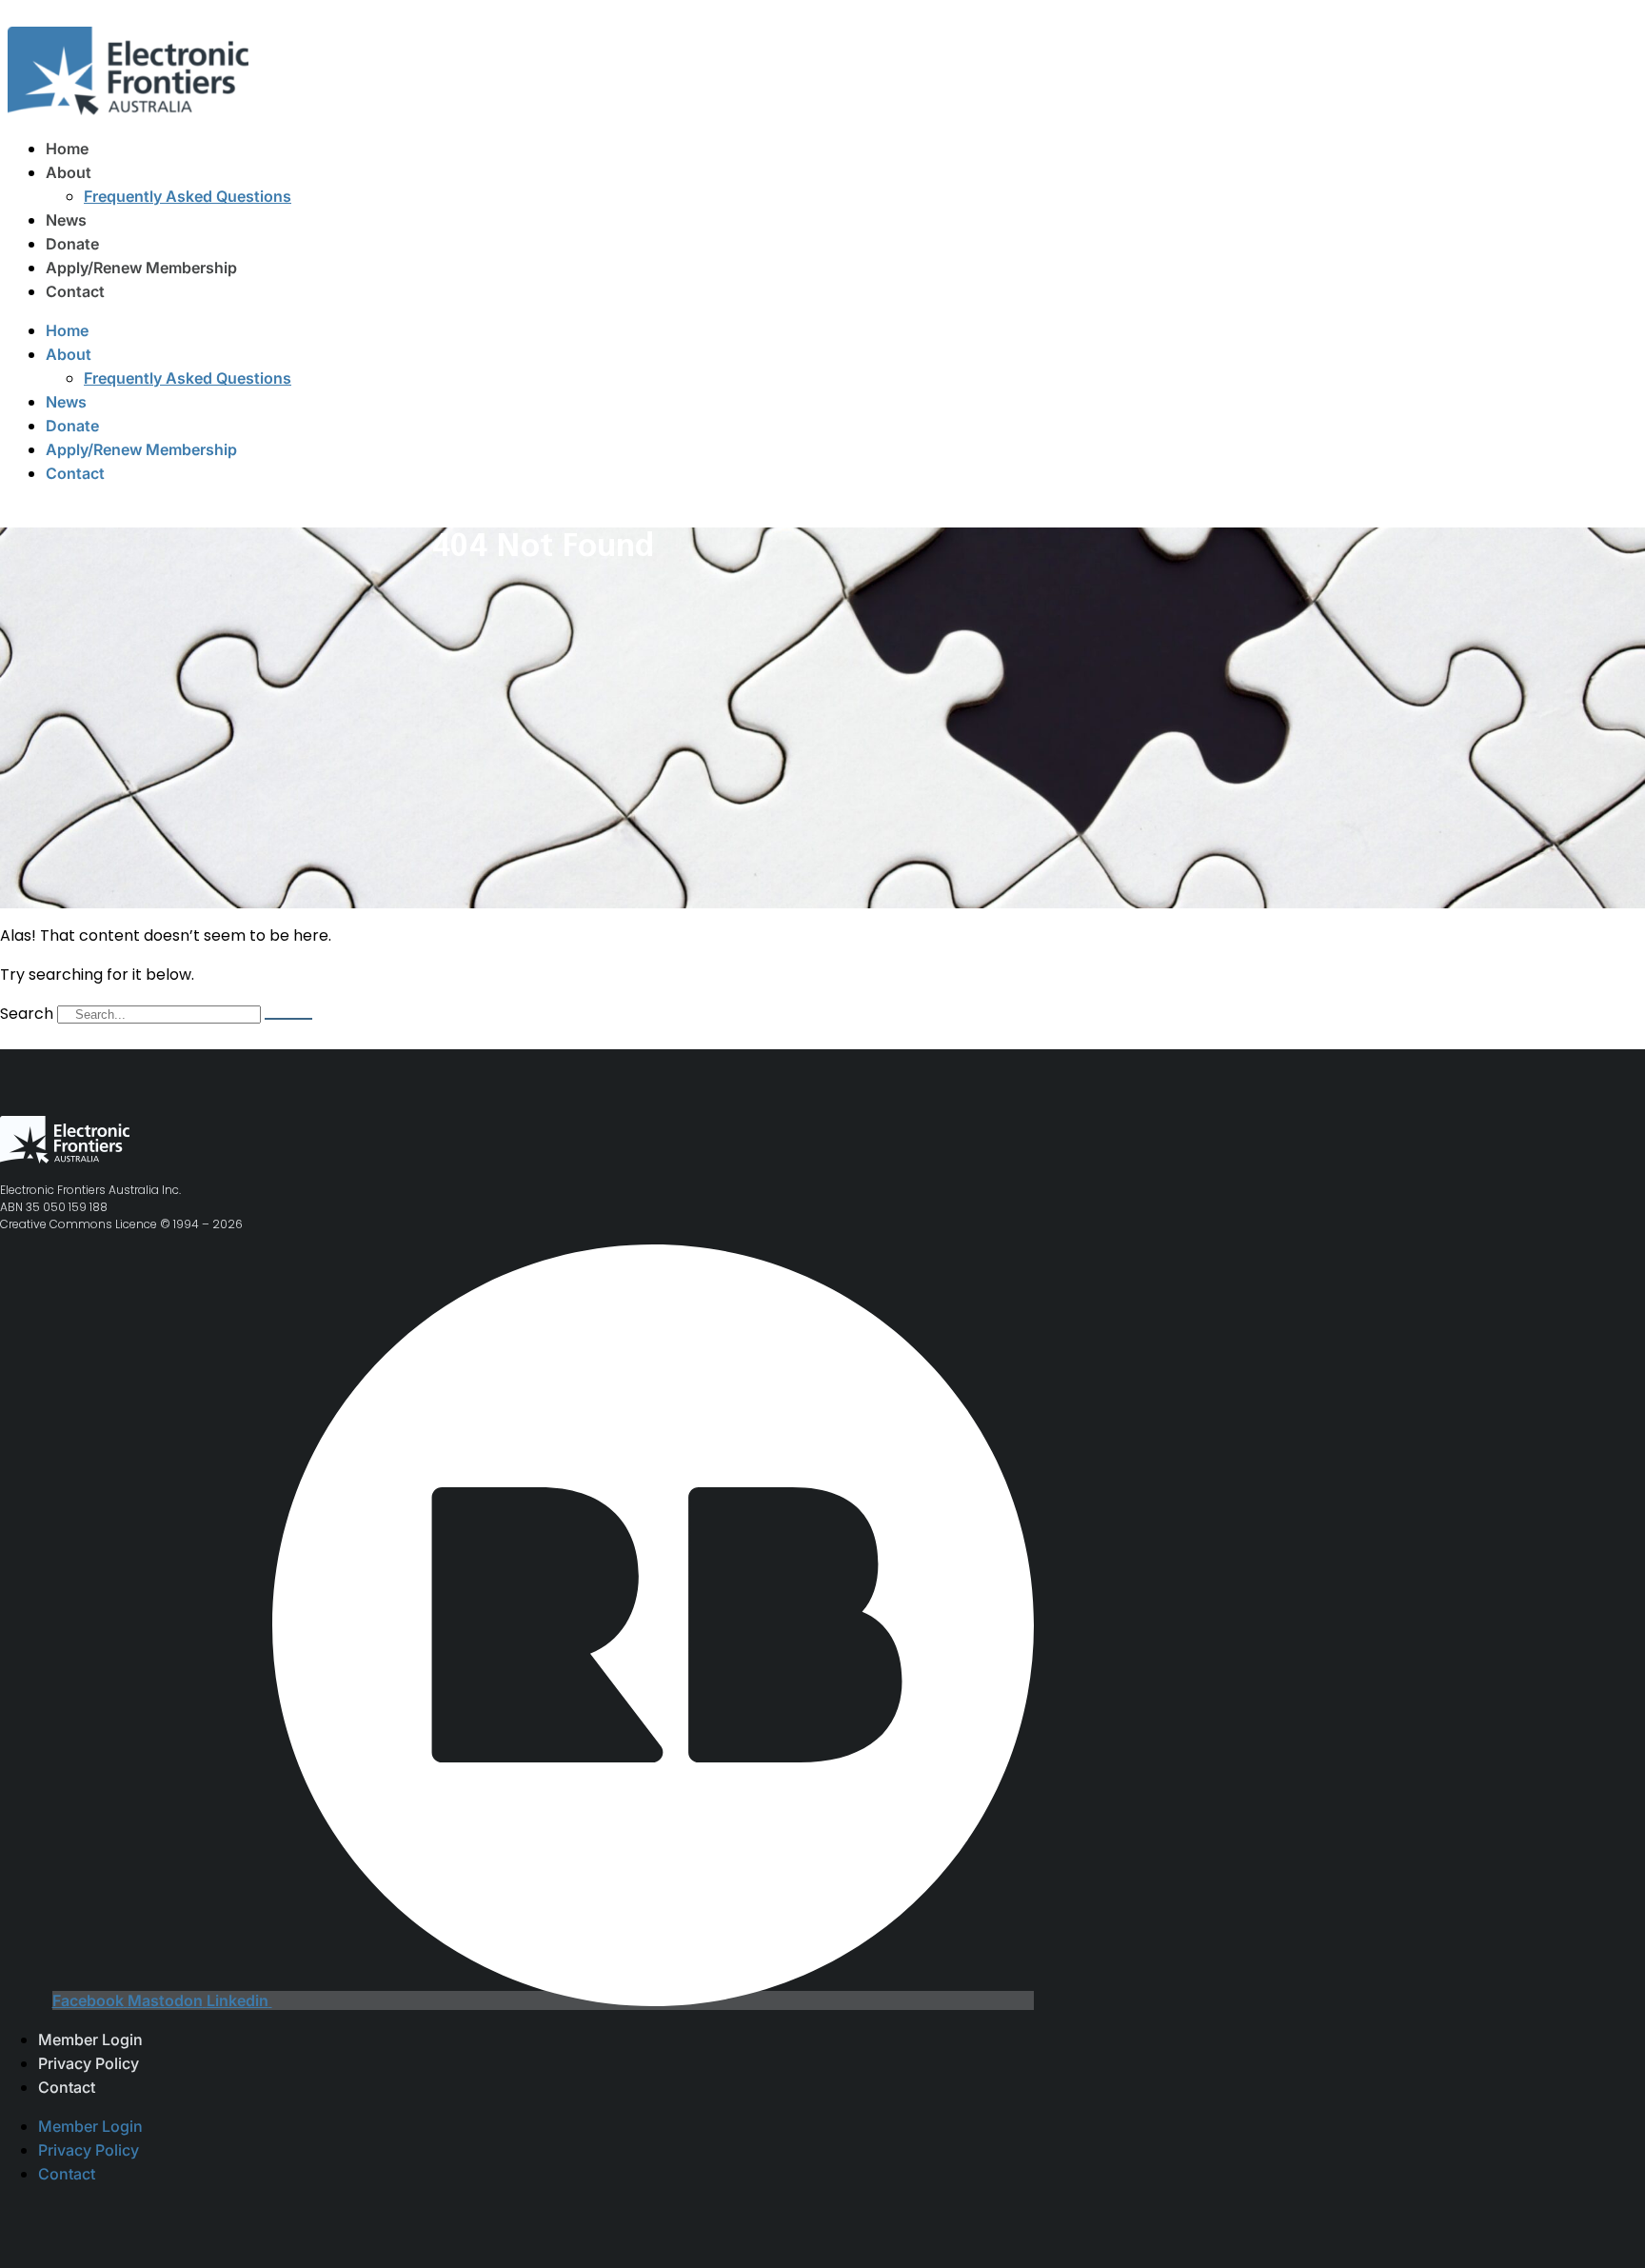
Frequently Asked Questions (188, 196)
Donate (72, 244)
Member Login (90, 2039)
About (69, 172)
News (66, 220)
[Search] (288, 1019)
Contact (75, 291)
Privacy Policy (89, 2063)
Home (67, 149)
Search (27, 1014)
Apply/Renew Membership (141, 268)
